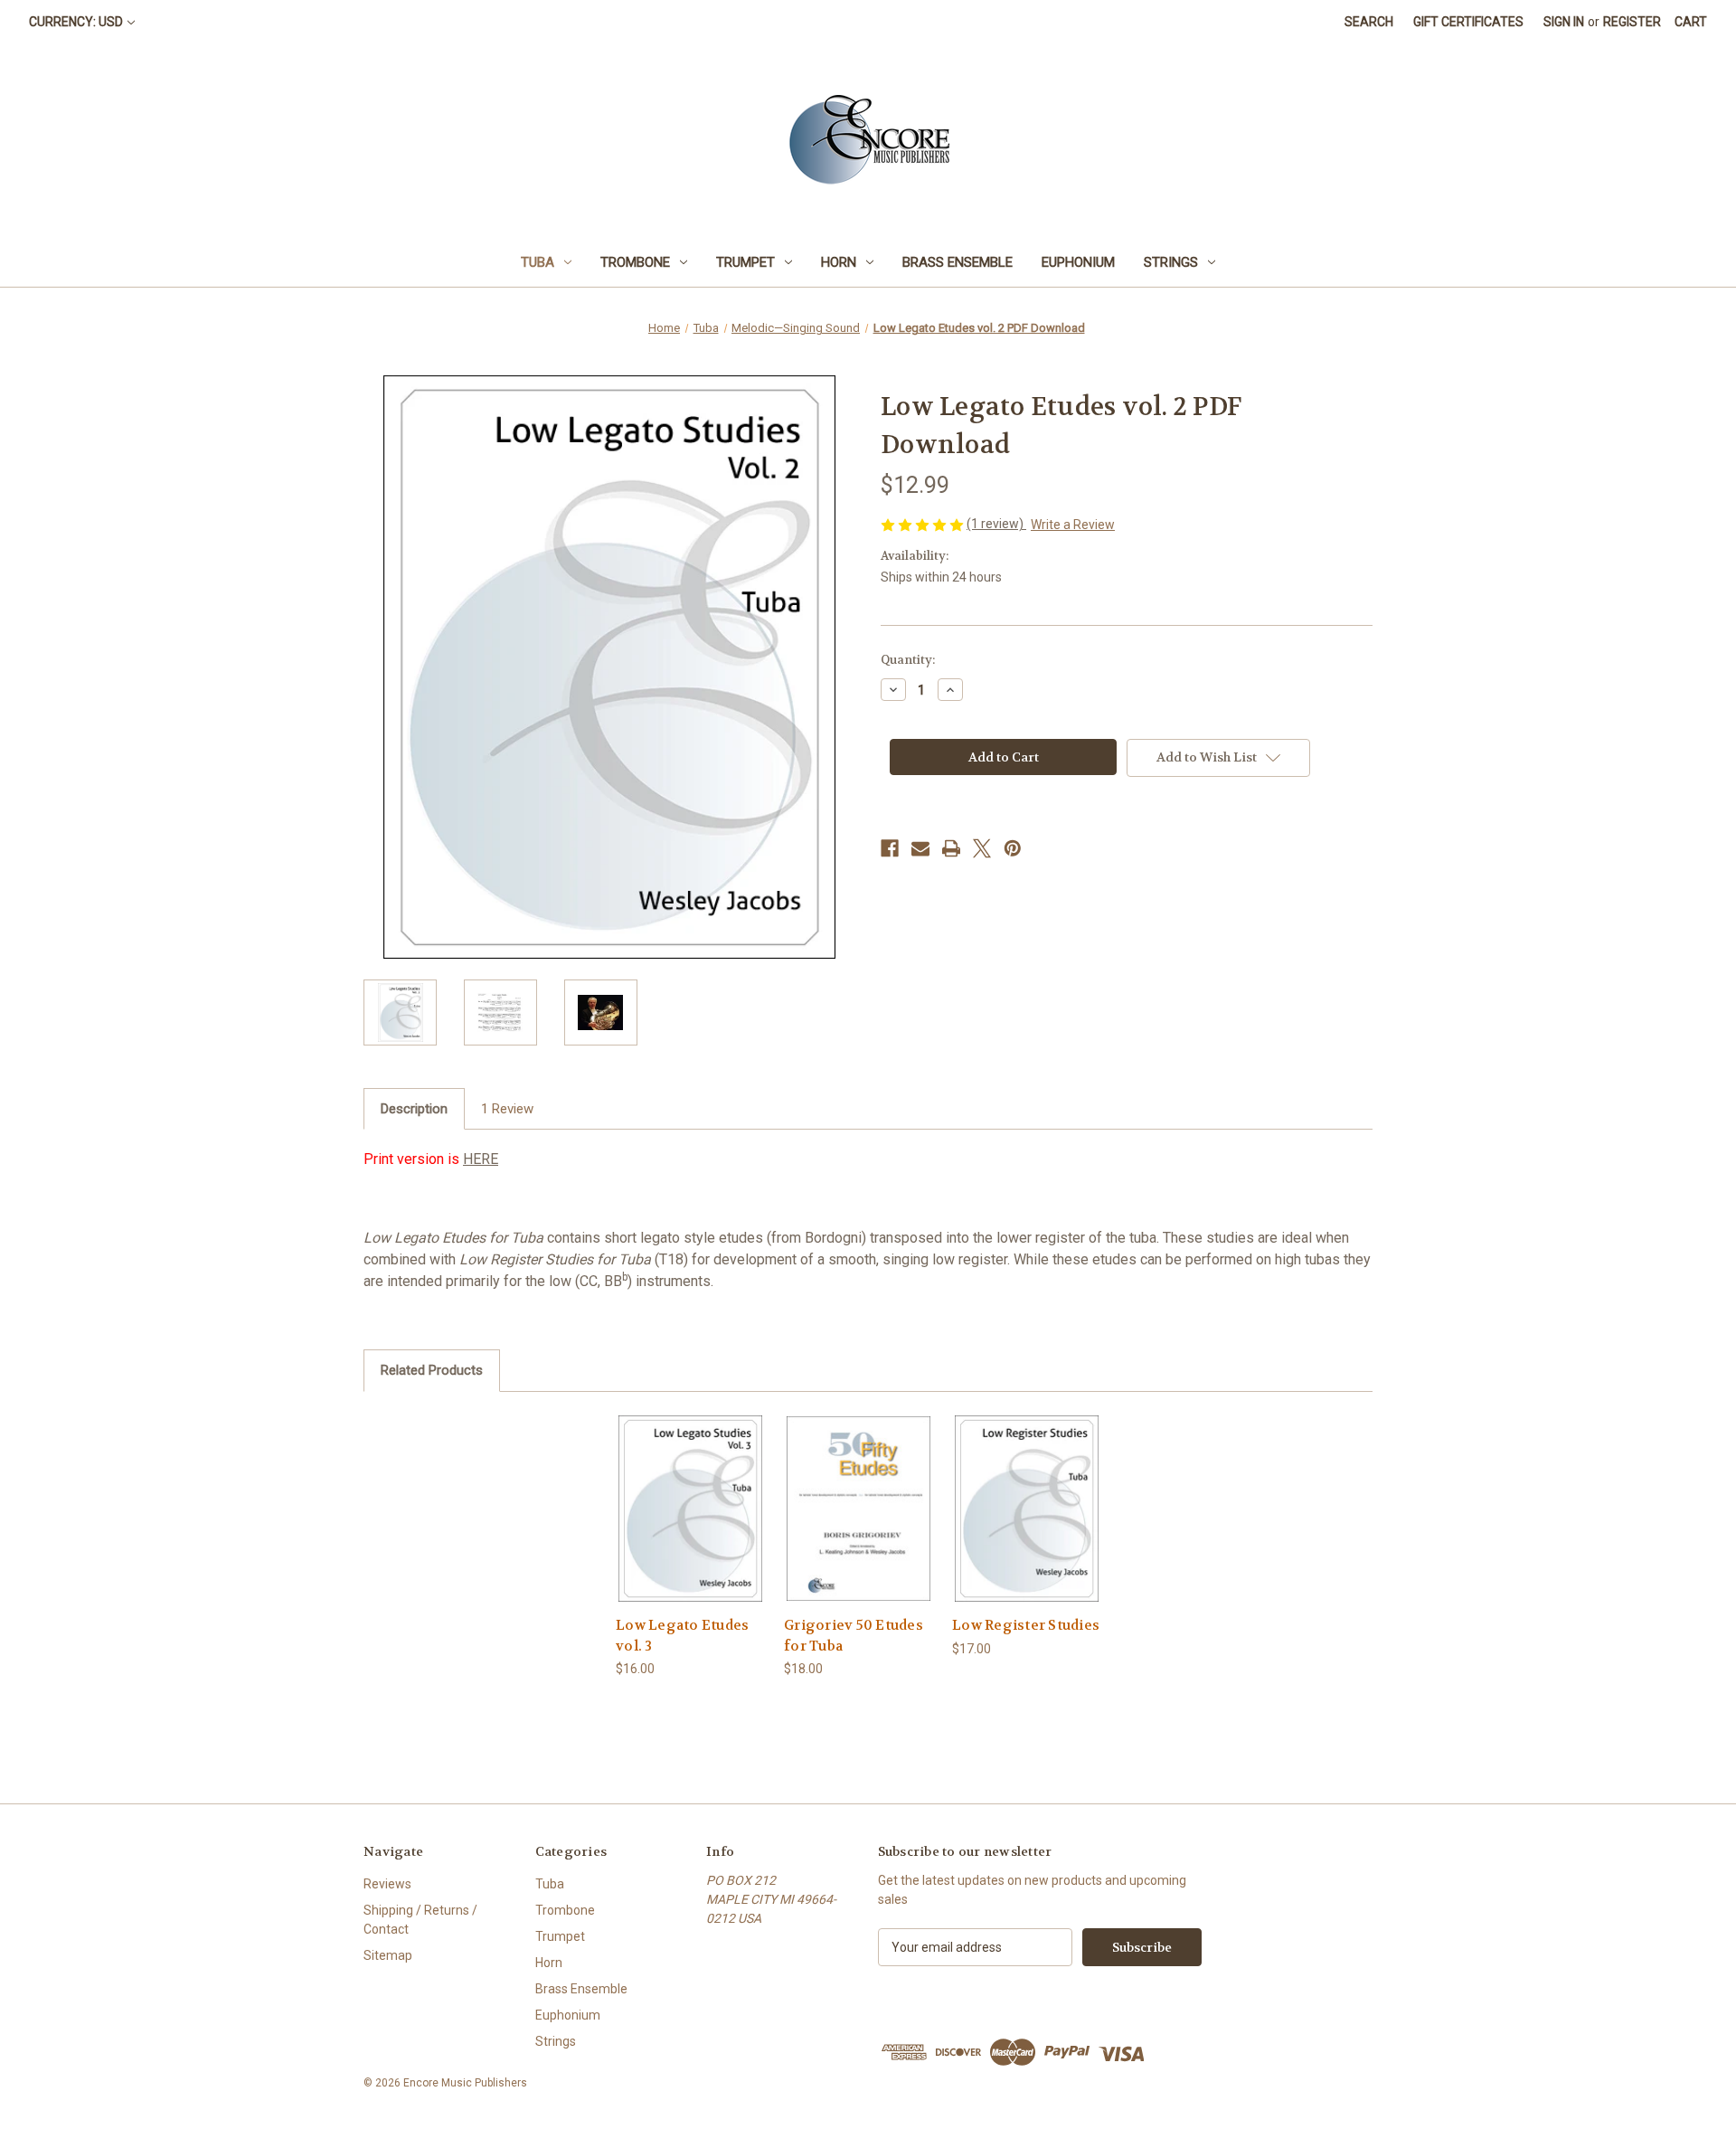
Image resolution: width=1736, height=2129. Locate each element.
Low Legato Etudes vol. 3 (682, 1636)
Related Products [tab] (432, 1370)
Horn (839, 262)
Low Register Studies (1026, 1625)
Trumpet (745, 262)
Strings (1171, 262)
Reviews (387, 1884)
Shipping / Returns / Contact (420, 1920)
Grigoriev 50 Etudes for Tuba (854, 1636)
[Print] (951, 848)
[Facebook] (890, 848)
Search (1369, 22)
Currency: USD (76, 22)
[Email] (920, 848)
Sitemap (388, 1955)
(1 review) (996, 524)
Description (414, 1109)
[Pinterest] (1013, 848)
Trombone (635, 262)
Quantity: (908, 660)
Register (1632, 22)
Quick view (691, 1508)
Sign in (1564, 22)
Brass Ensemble (958, 262)
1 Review (507, 1109)
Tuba (538, 262)
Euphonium (1078, 262)
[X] (982, 848)
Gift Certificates (1468, 22)
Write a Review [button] (1073, 525)
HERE (481, 1159)
